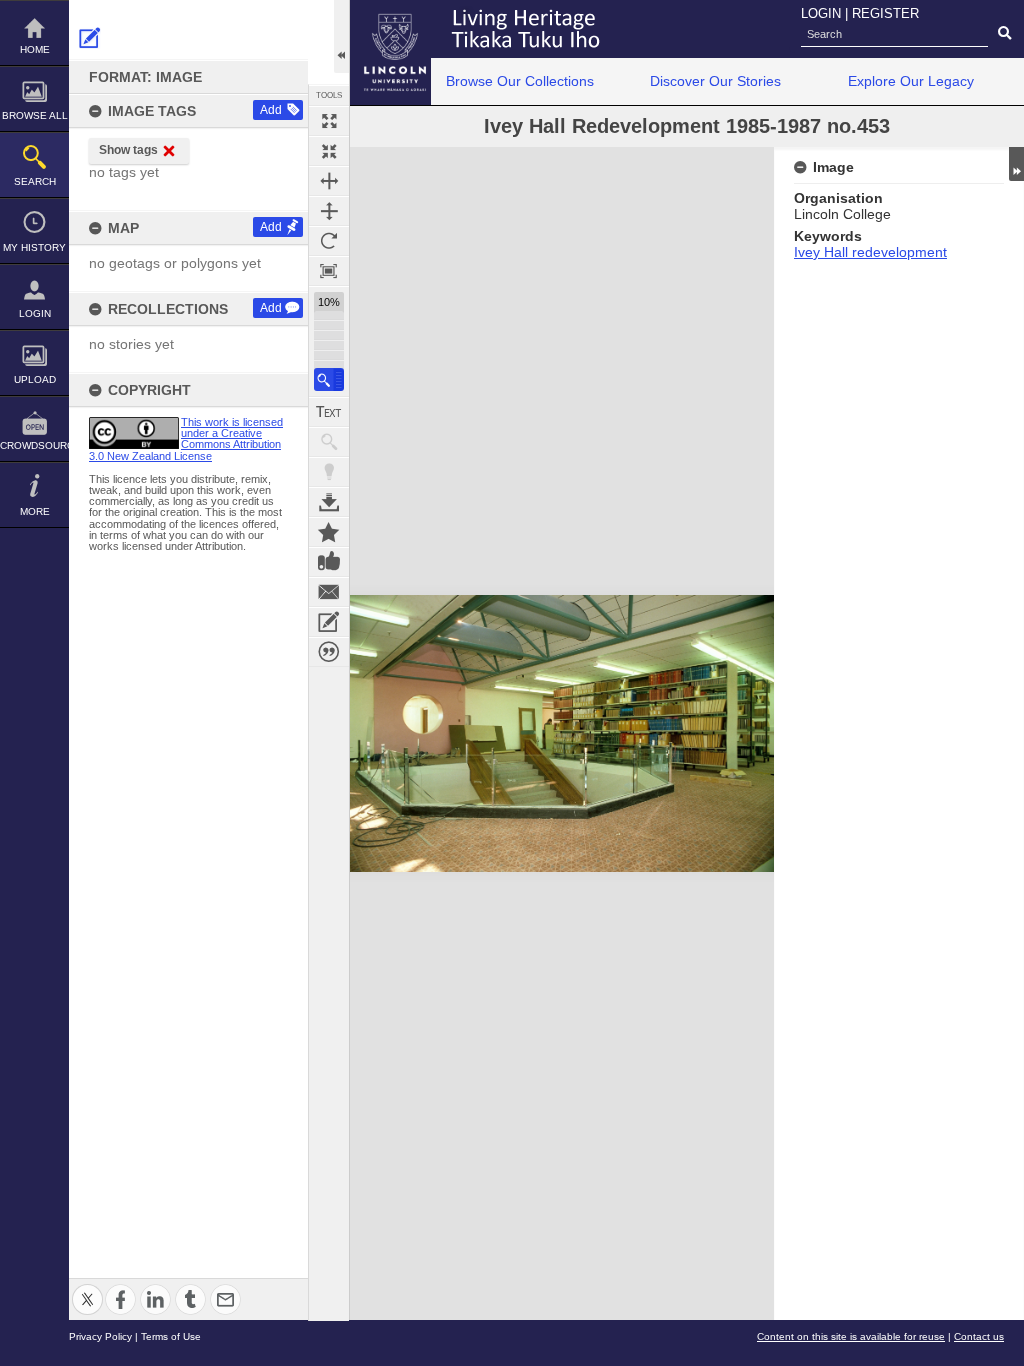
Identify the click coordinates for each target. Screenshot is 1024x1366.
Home (35, 49)
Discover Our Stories (715, 81)
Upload (35, 379)
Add (271, 110)
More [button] (35, 511)
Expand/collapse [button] (1016, 164)
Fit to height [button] (329, 211)
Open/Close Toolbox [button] (341, 36)
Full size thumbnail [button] (329, 121)
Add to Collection (329, 532)
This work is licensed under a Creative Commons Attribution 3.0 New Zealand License (186, 439)
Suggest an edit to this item (90, 38)
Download (329, 502)
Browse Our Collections (520, 81)
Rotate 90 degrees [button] (329, 241)
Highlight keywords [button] (329, 472)
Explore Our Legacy (911, 81)
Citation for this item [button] (329, 652)
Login (35, 313)
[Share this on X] (87, 1287)
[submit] (1004, 34)
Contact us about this (329, 592)
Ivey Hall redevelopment (870, 252)
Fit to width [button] (329, 181)
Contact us (979, 1336)
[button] (329, 379)
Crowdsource (34, 445)
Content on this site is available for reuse (851, 1336)
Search (35, 181)
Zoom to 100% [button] (329, 271)
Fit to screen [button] (329, 151)
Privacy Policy (100, 1336)
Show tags (128, 150)
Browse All (35, 115)
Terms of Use (171, 1336)
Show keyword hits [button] (329, 442)
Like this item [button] (329, 562)
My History (34, 247)
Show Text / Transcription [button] (329, 412)
